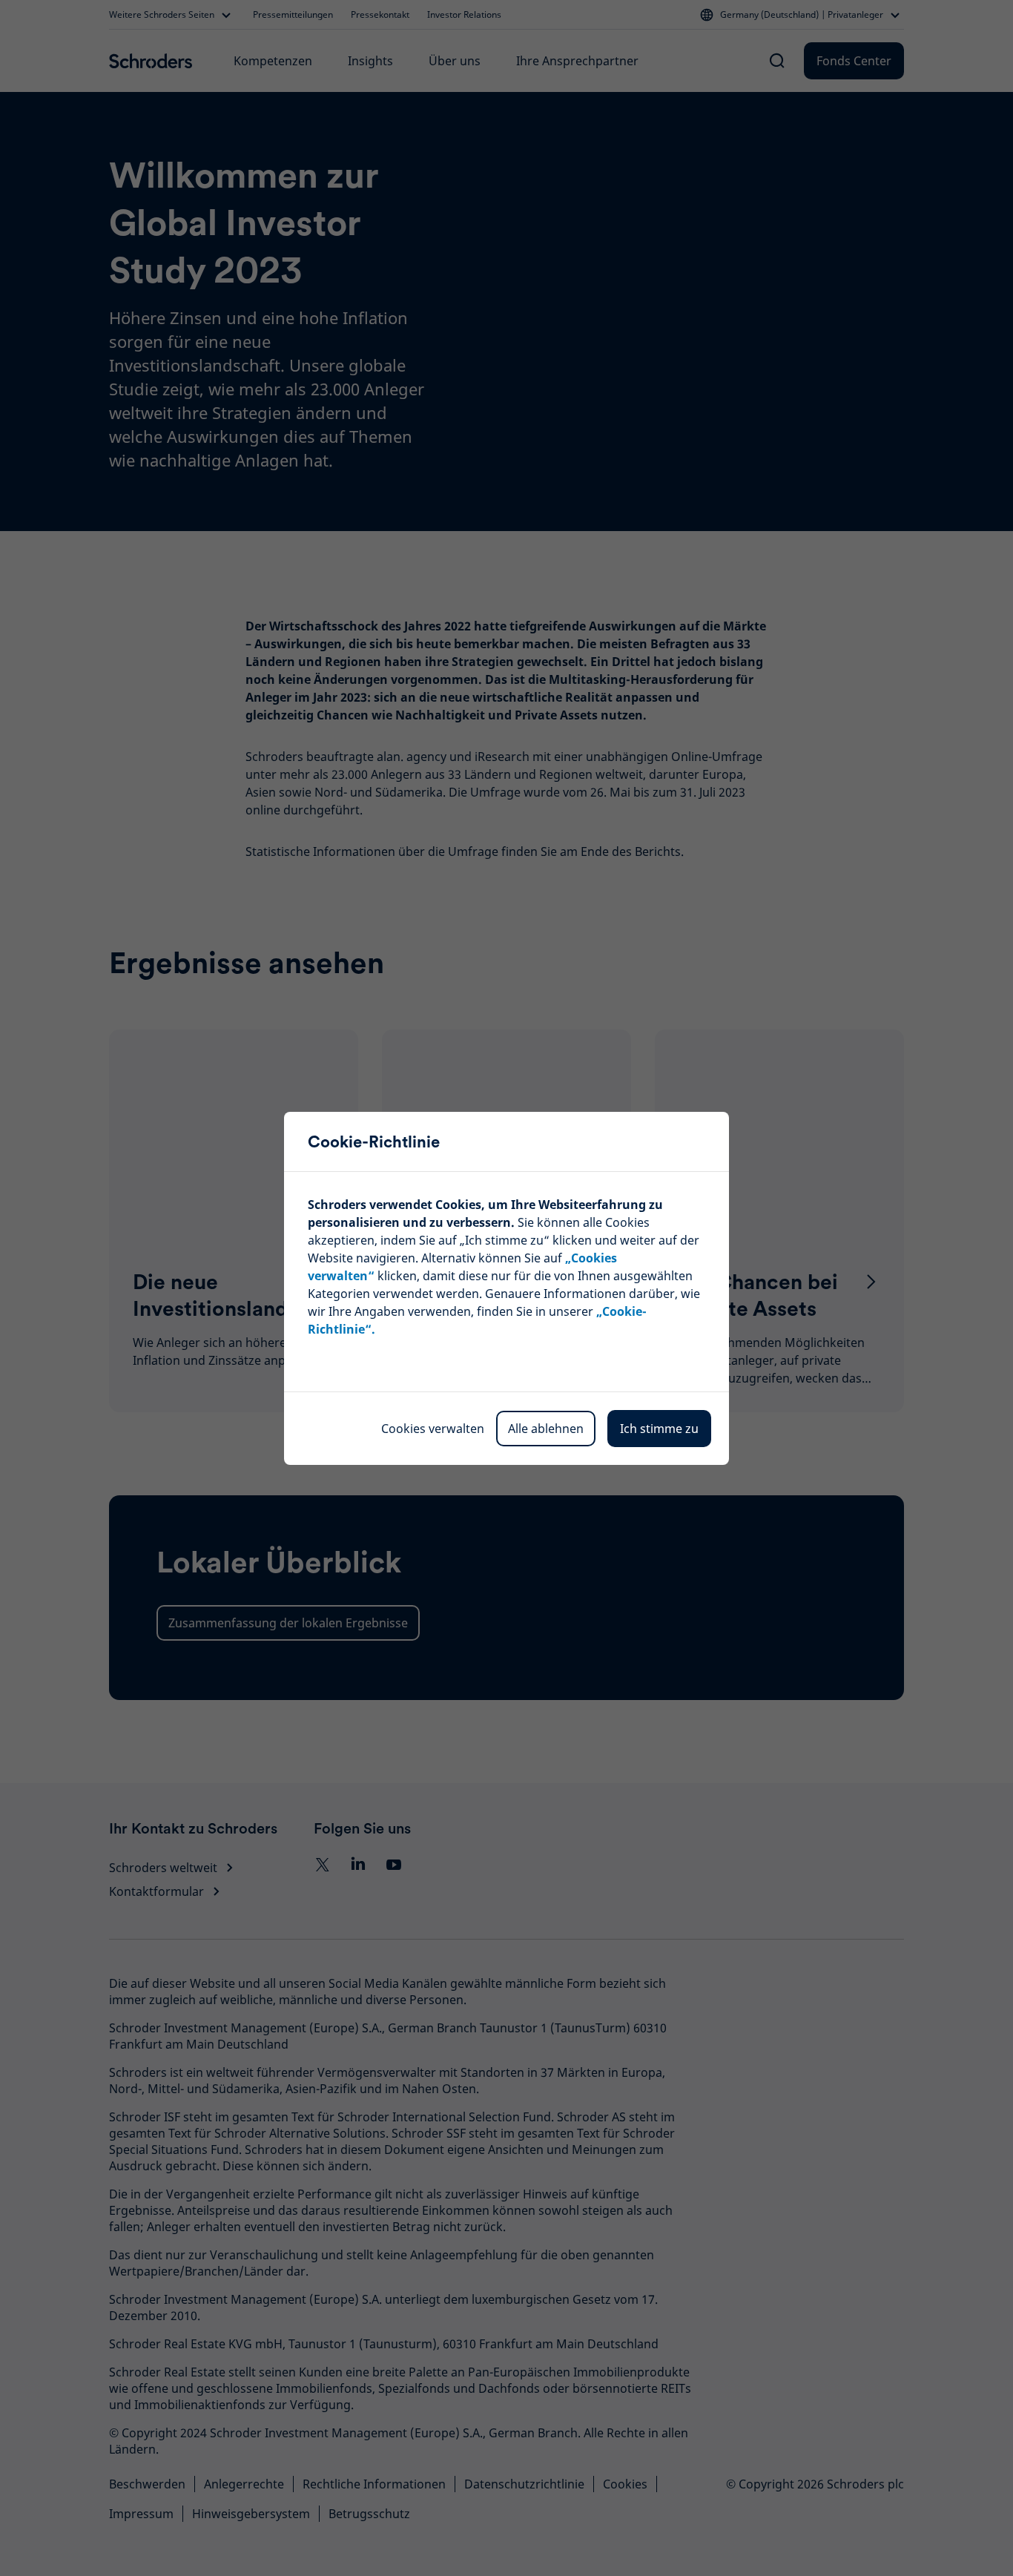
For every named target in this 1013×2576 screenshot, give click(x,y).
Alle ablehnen (546, 1429)
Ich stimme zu (659, 1429)
